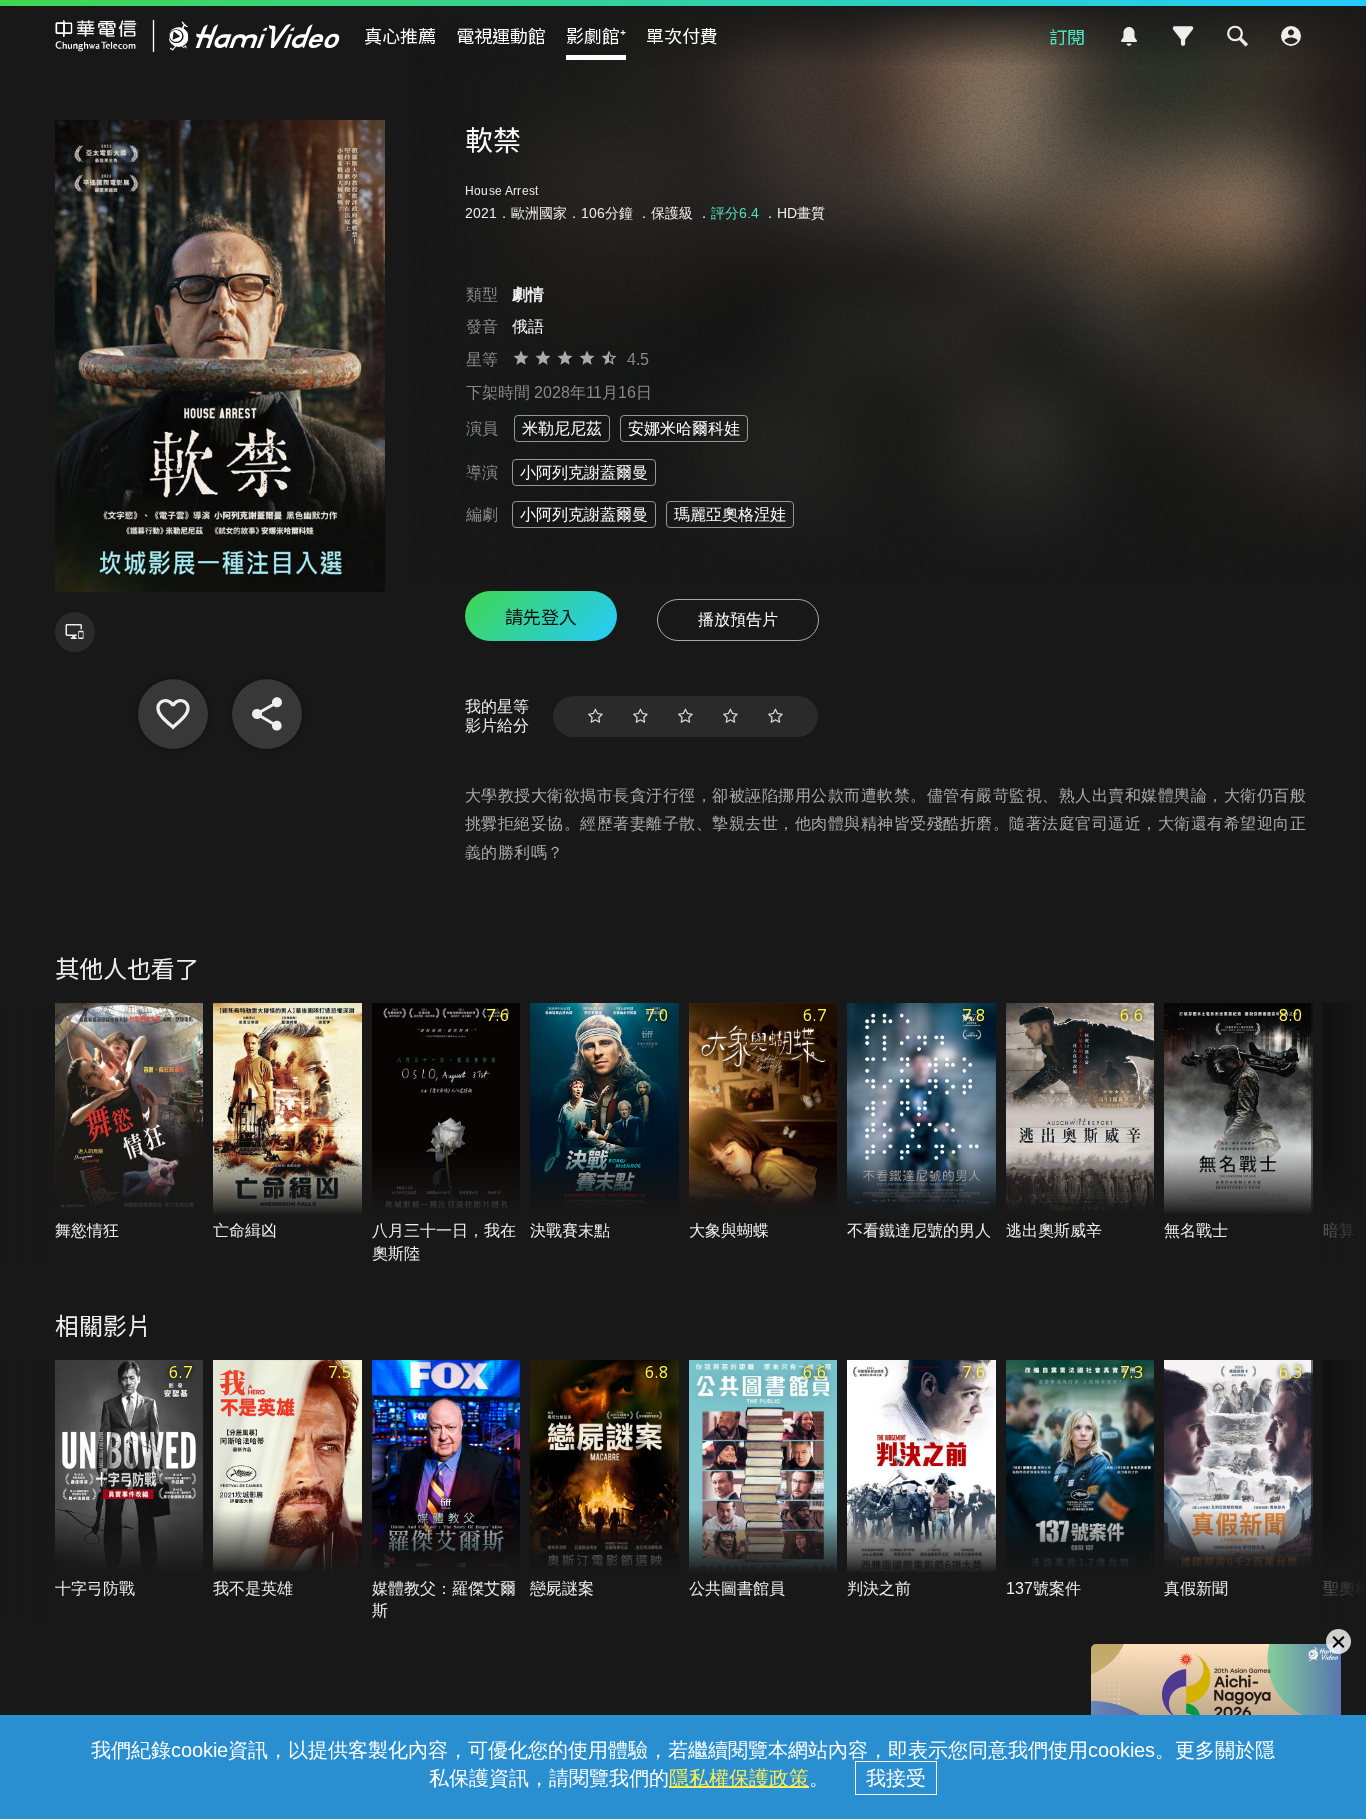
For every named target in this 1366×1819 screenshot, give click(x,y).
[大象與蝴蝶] (763, 1123)
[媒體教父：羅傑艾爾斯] (446, 1491)
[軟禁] (173, 714)
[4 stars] (730, 716)
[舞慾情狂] (129, 1123)
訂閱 (1067, 36)
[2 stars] (640, 716)
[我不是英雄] (287, 1480)
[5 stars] (775, 716)
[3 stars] (685, 716)
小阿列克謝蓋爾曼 (584, 472)
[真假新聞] (1238, 1480)
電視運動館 (501, 35)
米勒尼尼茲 (562, 428)
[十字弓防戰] (129, 1480)
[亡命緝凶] (287, 1123)
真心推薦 (400, 35)
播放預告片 (738, 619)
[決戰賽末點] (604, 1123)
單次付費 (682, 35)
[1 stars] (595, 716)
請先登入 (541, 616)
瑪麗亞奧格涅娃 (730, 514)
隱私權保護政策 (739, 1778)
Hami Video (197, 36)
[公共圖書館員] (763, 1480)
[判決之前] (921, 1480)
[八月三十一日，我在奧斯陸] (446, 1134)
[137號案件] (1080, 1480)
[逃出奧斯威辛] (1080, 1123)
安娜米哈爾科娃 (684, 428)
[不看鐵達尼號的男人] (921, 1123)
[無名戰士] (1238, 1123)
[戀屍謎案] (604, 1480)
